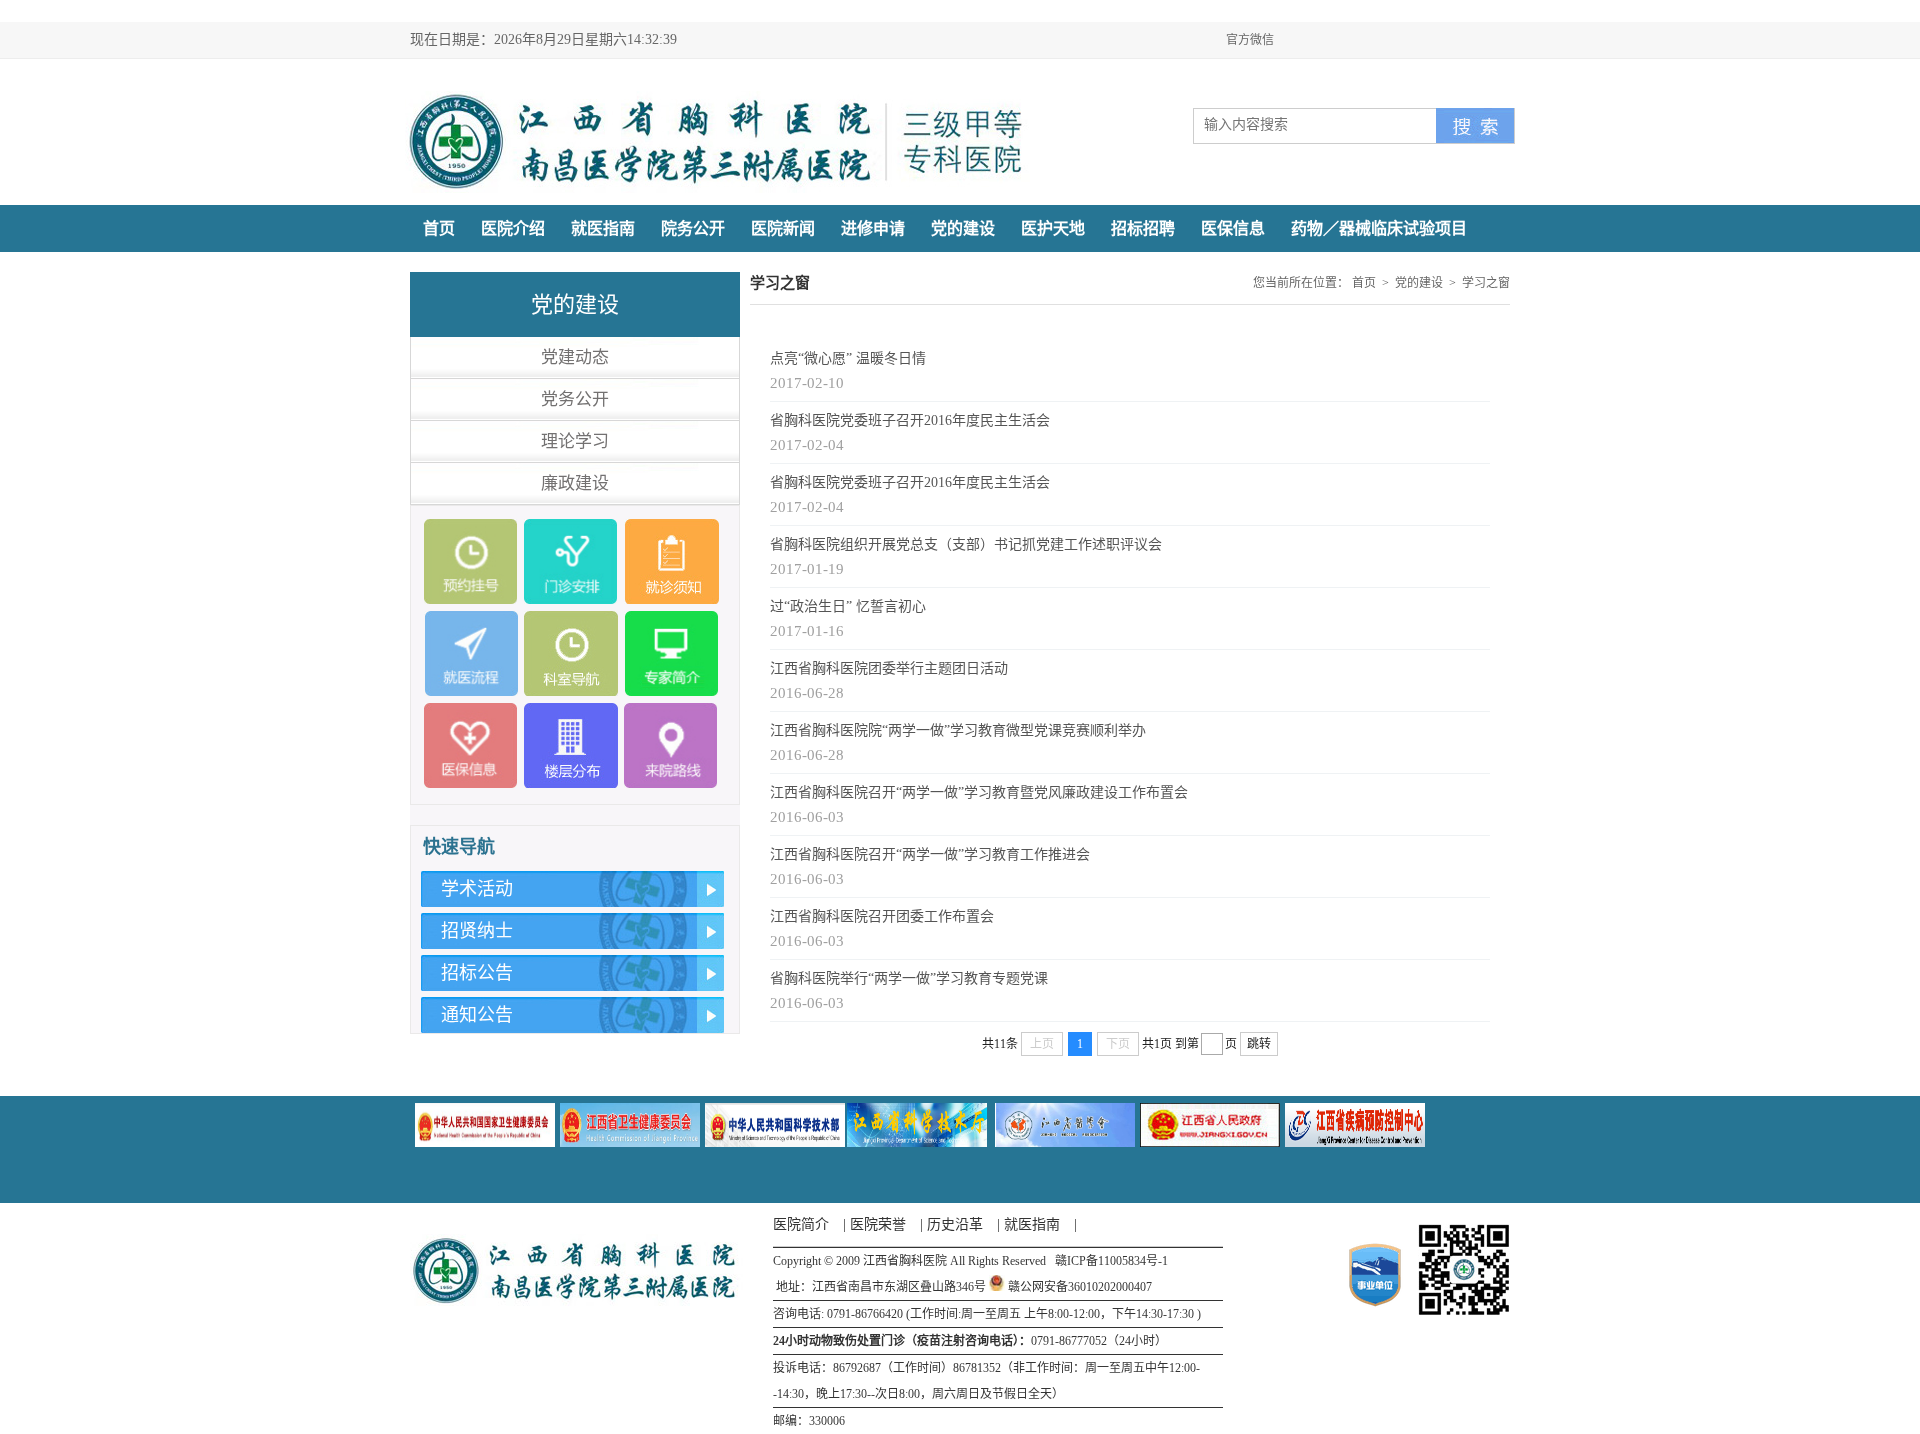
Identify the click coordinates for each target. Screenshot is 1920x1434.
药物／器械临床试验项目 (1379, 228)
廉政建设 (575, 483)
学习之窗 (1486, 283)
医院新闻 (783, 228)
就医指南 (603, 228)
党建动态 (575, 357)
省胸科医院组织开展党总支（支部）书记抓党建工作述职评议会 (966, 544)
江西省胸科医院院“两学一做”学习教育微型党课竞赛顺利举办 (958, 730)
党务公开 (575, 399)
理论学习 (575, 441)
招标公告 (477, 973)
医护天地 (1053, 228)
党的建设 (963, 228)
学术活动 (477, 889)
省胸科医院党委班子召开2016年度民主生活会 (910, 420)
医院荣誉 (878, 1224)
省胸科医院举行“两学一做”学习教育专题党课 (909, 978)
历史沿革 (955, 1224)
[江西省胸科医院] (717, 189)
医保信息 (1233, 228)
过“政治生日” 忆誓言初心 (848, 606)
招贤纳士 (477, 931)
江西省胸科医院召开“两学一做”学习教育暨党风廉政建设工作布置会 (979, 792)
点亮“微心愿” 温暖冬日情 (848, 358)
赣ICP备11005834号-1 (1111, 1261)
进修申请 (873, 228)
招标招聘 (1143, 228)
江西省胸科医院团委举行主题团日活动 (889, 668)
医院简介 (801, 1224)
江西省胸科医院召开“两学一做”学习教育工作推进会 (930, 854)
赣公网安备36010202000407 (1080, 1287)
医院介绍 (513, 228)
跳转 (1259, 1044)
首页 (439, 228)
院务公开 (693, 228)
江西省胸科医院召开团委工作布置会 (882, 916)
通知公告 (477, 1015)
